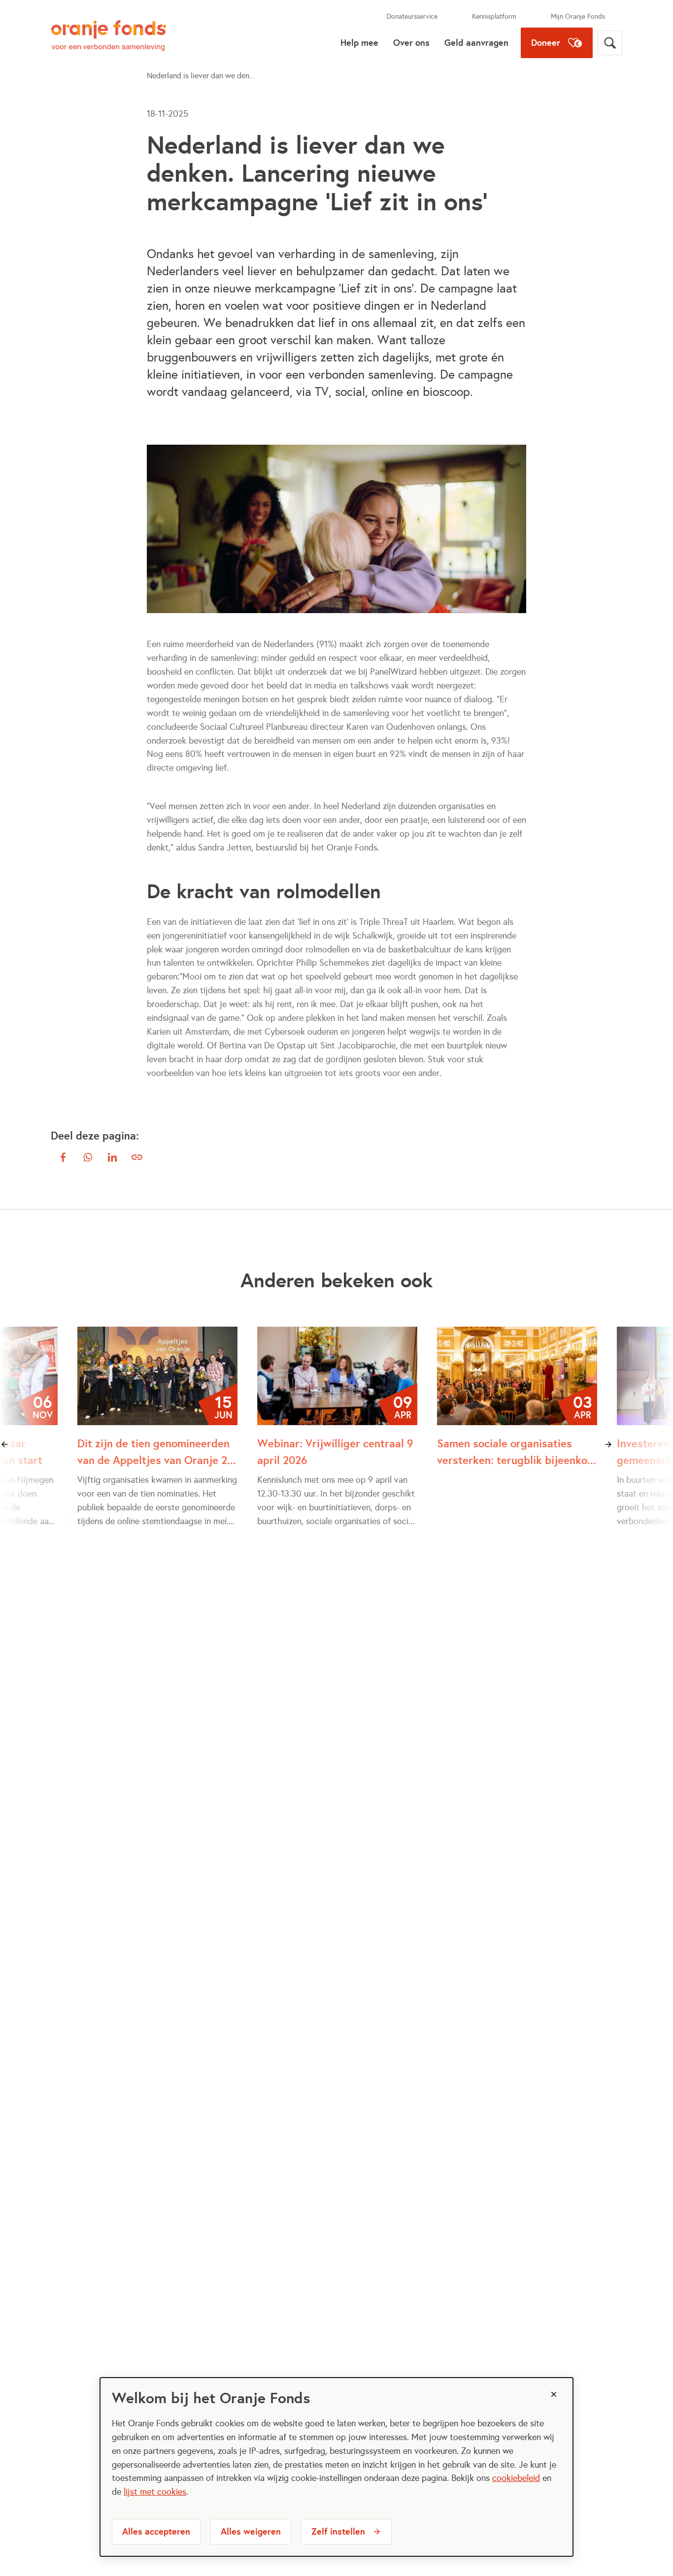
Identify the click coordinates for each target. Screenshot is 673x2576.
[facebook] (63, 1157)
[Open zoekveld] (610, 43)
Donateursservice (412, 16)
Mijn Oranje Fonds (578, 16)
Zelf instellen (338, 2531)
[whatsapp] (88, 1157)
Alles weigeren (251, 2531)
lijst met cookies (155, 2492)
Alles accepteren (156, 2531)
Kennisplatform (494, 16)
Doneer (546, 43)
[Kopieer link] (137, 1157)
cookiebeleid (516, 2478)
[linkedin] (112, 1157)
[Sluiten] (554, 2394)
